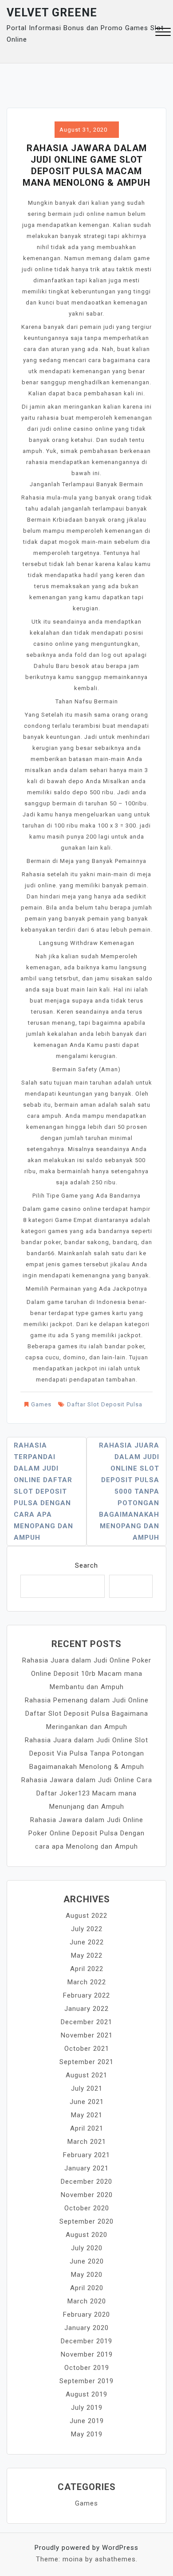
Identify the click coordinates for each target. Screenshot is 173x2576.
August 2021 (86, 2075)
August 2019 (86, 2394)
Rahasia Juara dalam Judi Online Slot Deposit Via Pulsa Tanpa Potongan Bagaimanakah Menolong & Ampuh (86, 1753)
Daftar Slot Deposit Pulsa (105, 1404)
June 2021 (87, 2102)
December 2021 (86, 2022)
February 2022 (86, 1995)
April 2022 (87, 1969)
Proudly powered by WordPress (86, 2548)
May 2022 (87, 1955)
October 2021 (87, 2049)
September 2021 (86, 2062)
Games (41, 1404)
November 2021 (87, 2035)
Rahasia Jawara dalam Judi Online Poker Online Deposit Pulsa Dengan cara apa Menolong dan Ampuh (86, 1833)
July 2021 (87, 2088)
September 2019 (86, 2381)
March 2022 (87, 1982)
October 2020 (87, 2208)
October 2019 (87, 2368)
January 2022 (86, 2009)
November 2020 (87, 2195)
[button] (163, 33)
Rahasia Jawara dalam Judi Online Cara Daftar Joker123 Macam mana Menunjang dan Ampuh (87, 1793)
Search (86, 1565)
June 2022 (87, 1942)
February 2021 (86, 2155)
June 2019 (87, 2421)
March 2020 (87, 2301)
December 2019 (86, 2341)
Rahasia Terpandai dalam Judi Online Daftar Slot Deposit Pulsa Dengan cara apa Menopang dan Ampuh (43, 1491)
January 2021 (86, 2168)
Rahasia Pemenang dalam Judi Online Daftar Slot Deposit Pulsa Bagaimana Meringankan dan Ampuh (87, 1713)
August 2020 (86, 2235)
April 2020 (87, 2288)
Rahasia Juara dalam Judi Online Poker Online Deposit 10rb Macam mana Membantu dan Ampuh (87, 1674)
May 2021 (87, 2115)
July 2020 (87, 2248)
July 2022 (87, 1929)
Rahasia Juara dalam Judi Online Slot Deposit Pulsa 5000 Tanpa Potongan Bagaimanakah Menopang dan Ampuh (129, 1491)
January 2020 (86, 2328)
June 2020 (87, 2261)
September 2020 (86, 2221)
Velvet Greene (52, 13)
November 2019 (87, 2354)
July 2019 (87, 2408)
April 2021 (87, 2128)
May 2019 (87, 2434)
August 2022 (86, 1916)
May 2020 (87, 2275)
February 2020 (86, 2314)
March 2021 (87, 2142)
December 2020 (86, 2182)
